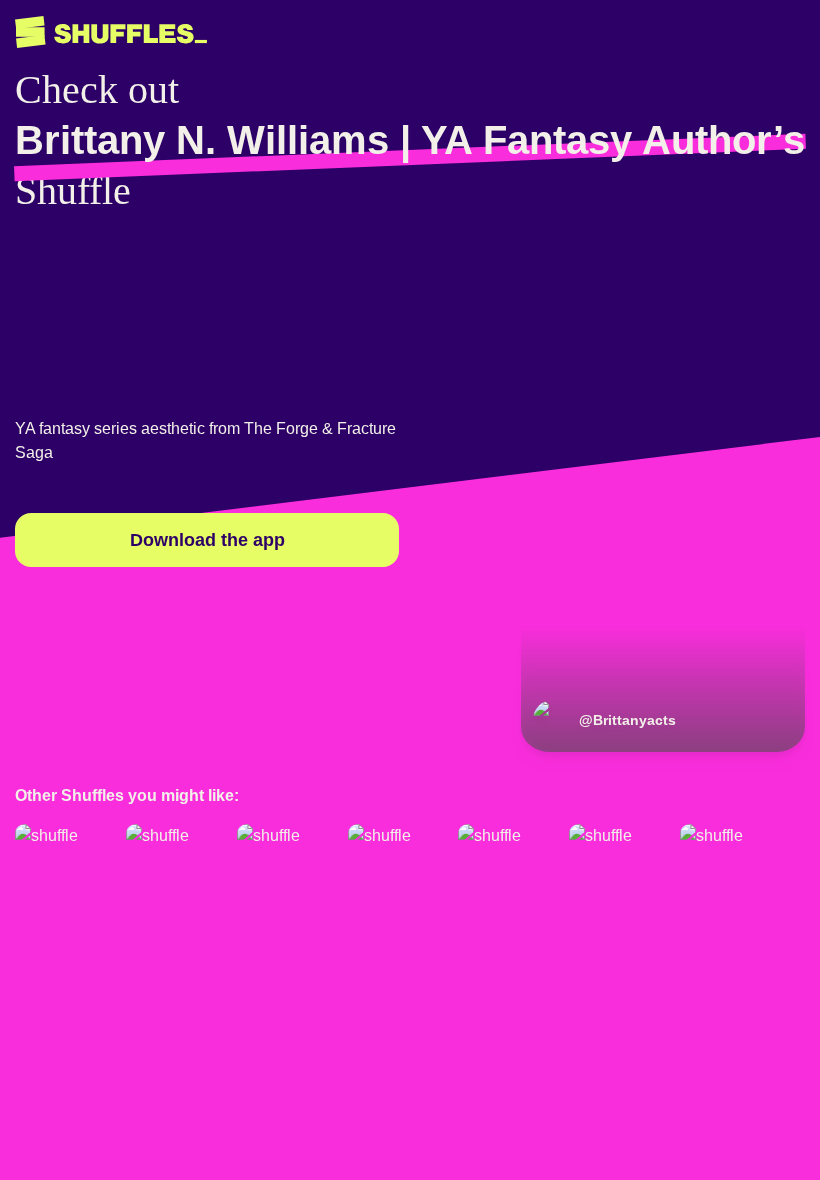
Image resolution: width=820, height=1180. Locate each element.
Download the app (207, 540)
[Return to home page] (111, 32)
